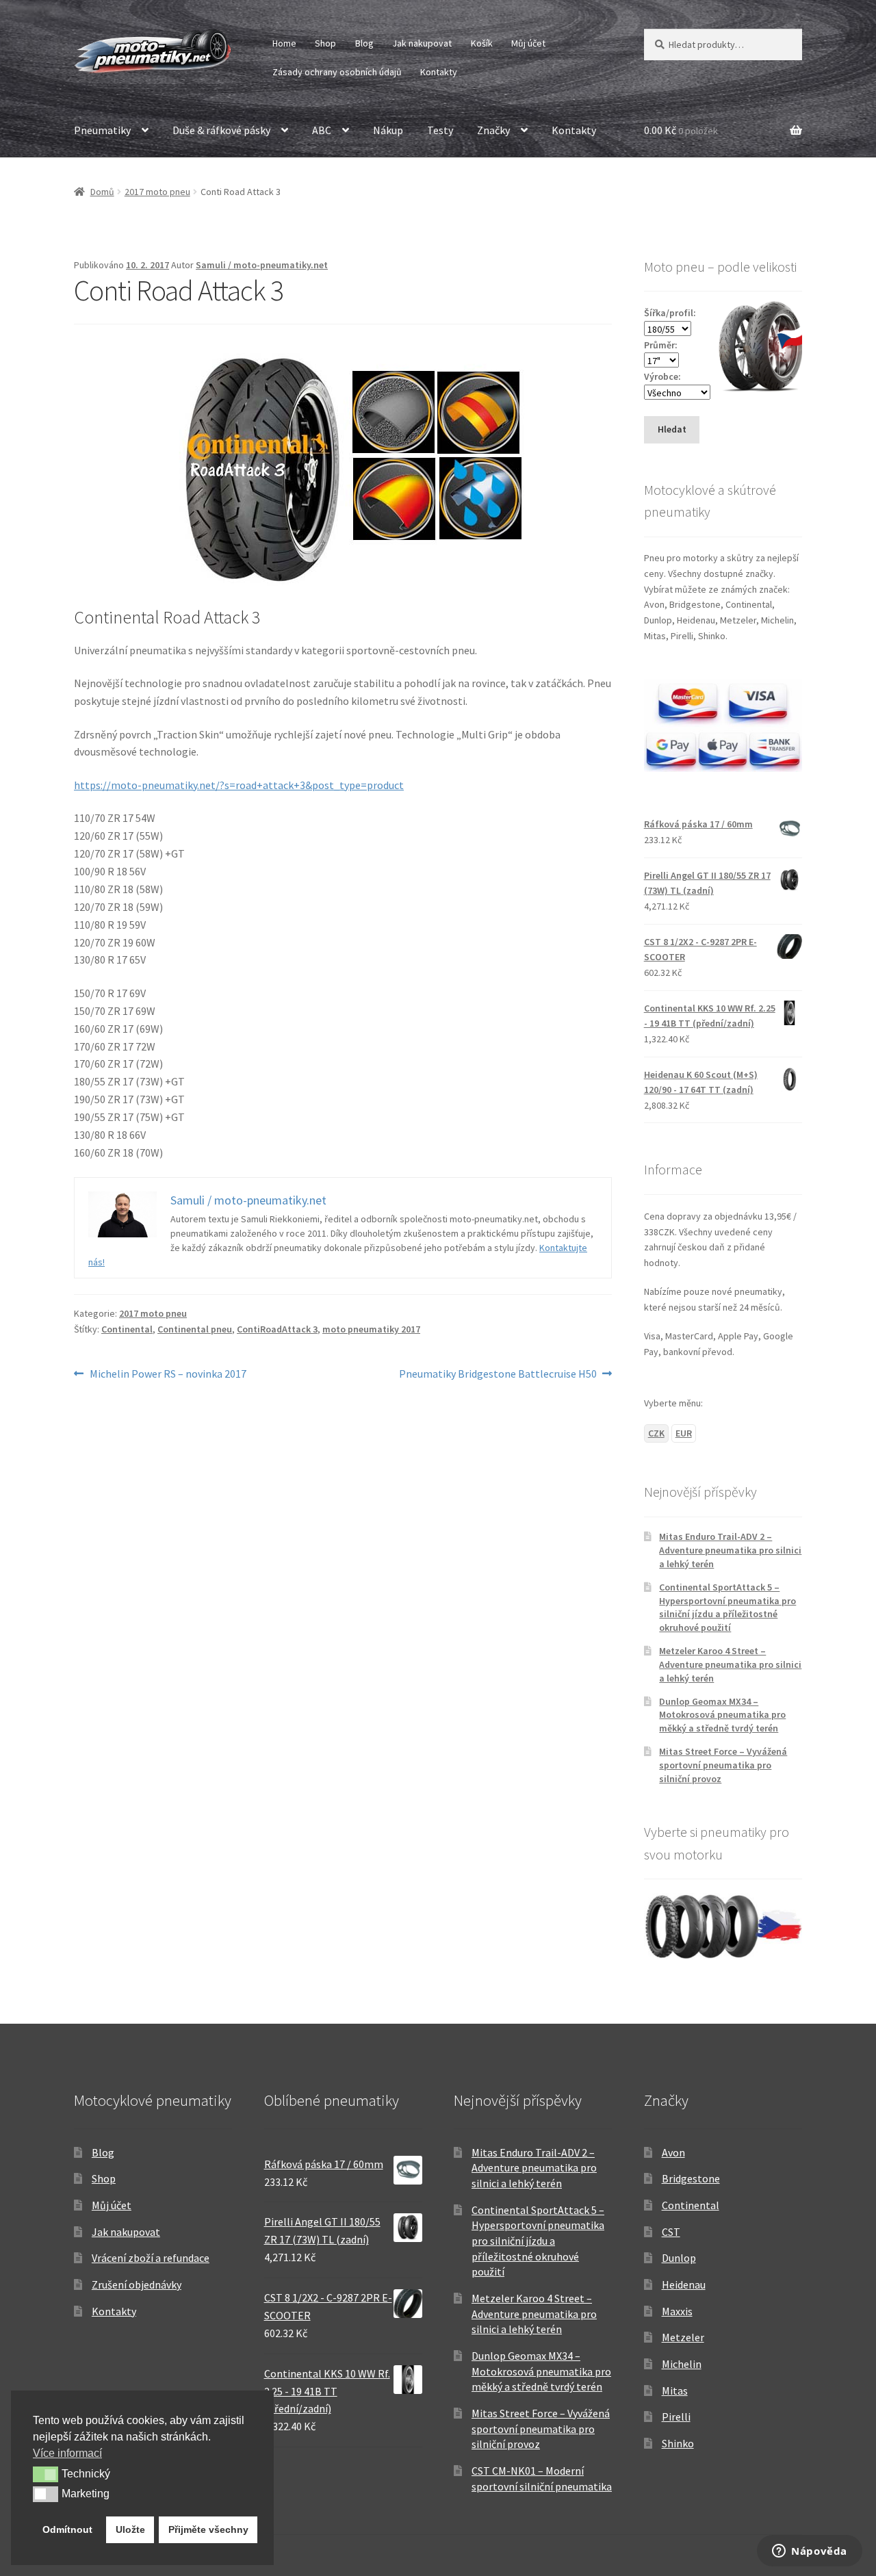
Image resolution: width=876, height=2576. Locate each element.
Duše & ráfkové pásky (221, 130)
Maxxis (677, 2311)
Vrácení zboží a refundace (151, 2258)
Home (284, 43)
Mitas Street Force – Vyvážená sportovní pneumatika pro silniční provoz (723, 1765)
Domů (102, 192)
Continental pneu (195, 1329)
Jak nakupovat (422, 43)
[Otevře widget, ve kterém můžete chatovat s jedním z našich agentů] (810, 2552)
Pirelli (676, 2417)
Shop (325, 43)
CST (671, 2232)
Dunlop (679, 2258)
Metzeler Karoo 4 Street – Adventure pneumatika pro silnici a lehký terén (730, 1664)
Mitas (675, 2391)
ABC (322, 130)
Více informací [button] (67, 2453)
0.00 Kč (681, 130)
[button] (46, 2474)
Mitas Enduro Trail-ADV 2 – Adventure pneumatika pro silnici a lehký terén (730, 1550)
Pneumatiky (102, 130)
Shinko (678, 2443)
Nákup (388, 130)
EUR (684, 1433)
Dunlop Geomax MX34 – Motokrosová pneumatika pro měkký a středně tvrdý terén (722, 1715)
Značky (493, 130)
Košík (482, 43)
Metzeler (683, 2337)
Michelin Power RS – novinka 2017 (168, 1375)
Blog (364, 43)
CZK (656, 1433)
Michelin (682, 2364)
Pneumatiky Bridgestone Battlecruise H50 (498, 1375)
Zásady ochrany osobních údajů (337, 72)
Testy (440, 130)
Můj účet (528, 43)
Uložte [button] (130, 2529)
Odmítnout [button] (67, 2529)
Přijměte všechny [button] (208, 2529)
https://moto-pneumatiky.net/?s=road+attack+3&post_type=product (239, 785)
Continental (127, 1329)
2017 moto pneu (157, 192)
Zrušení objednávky (137, 2284)
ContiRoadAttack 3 (277, 1329)
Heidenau (684, 2284)
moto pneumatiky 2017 (371, 1329)
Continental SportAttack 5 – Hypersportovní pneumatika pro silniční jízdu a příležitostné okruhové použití (727, 1607)
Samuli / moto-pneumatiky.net (262, 265)
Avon (673, 2152)
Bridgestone (691, 2178)
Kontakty (439, 72)
